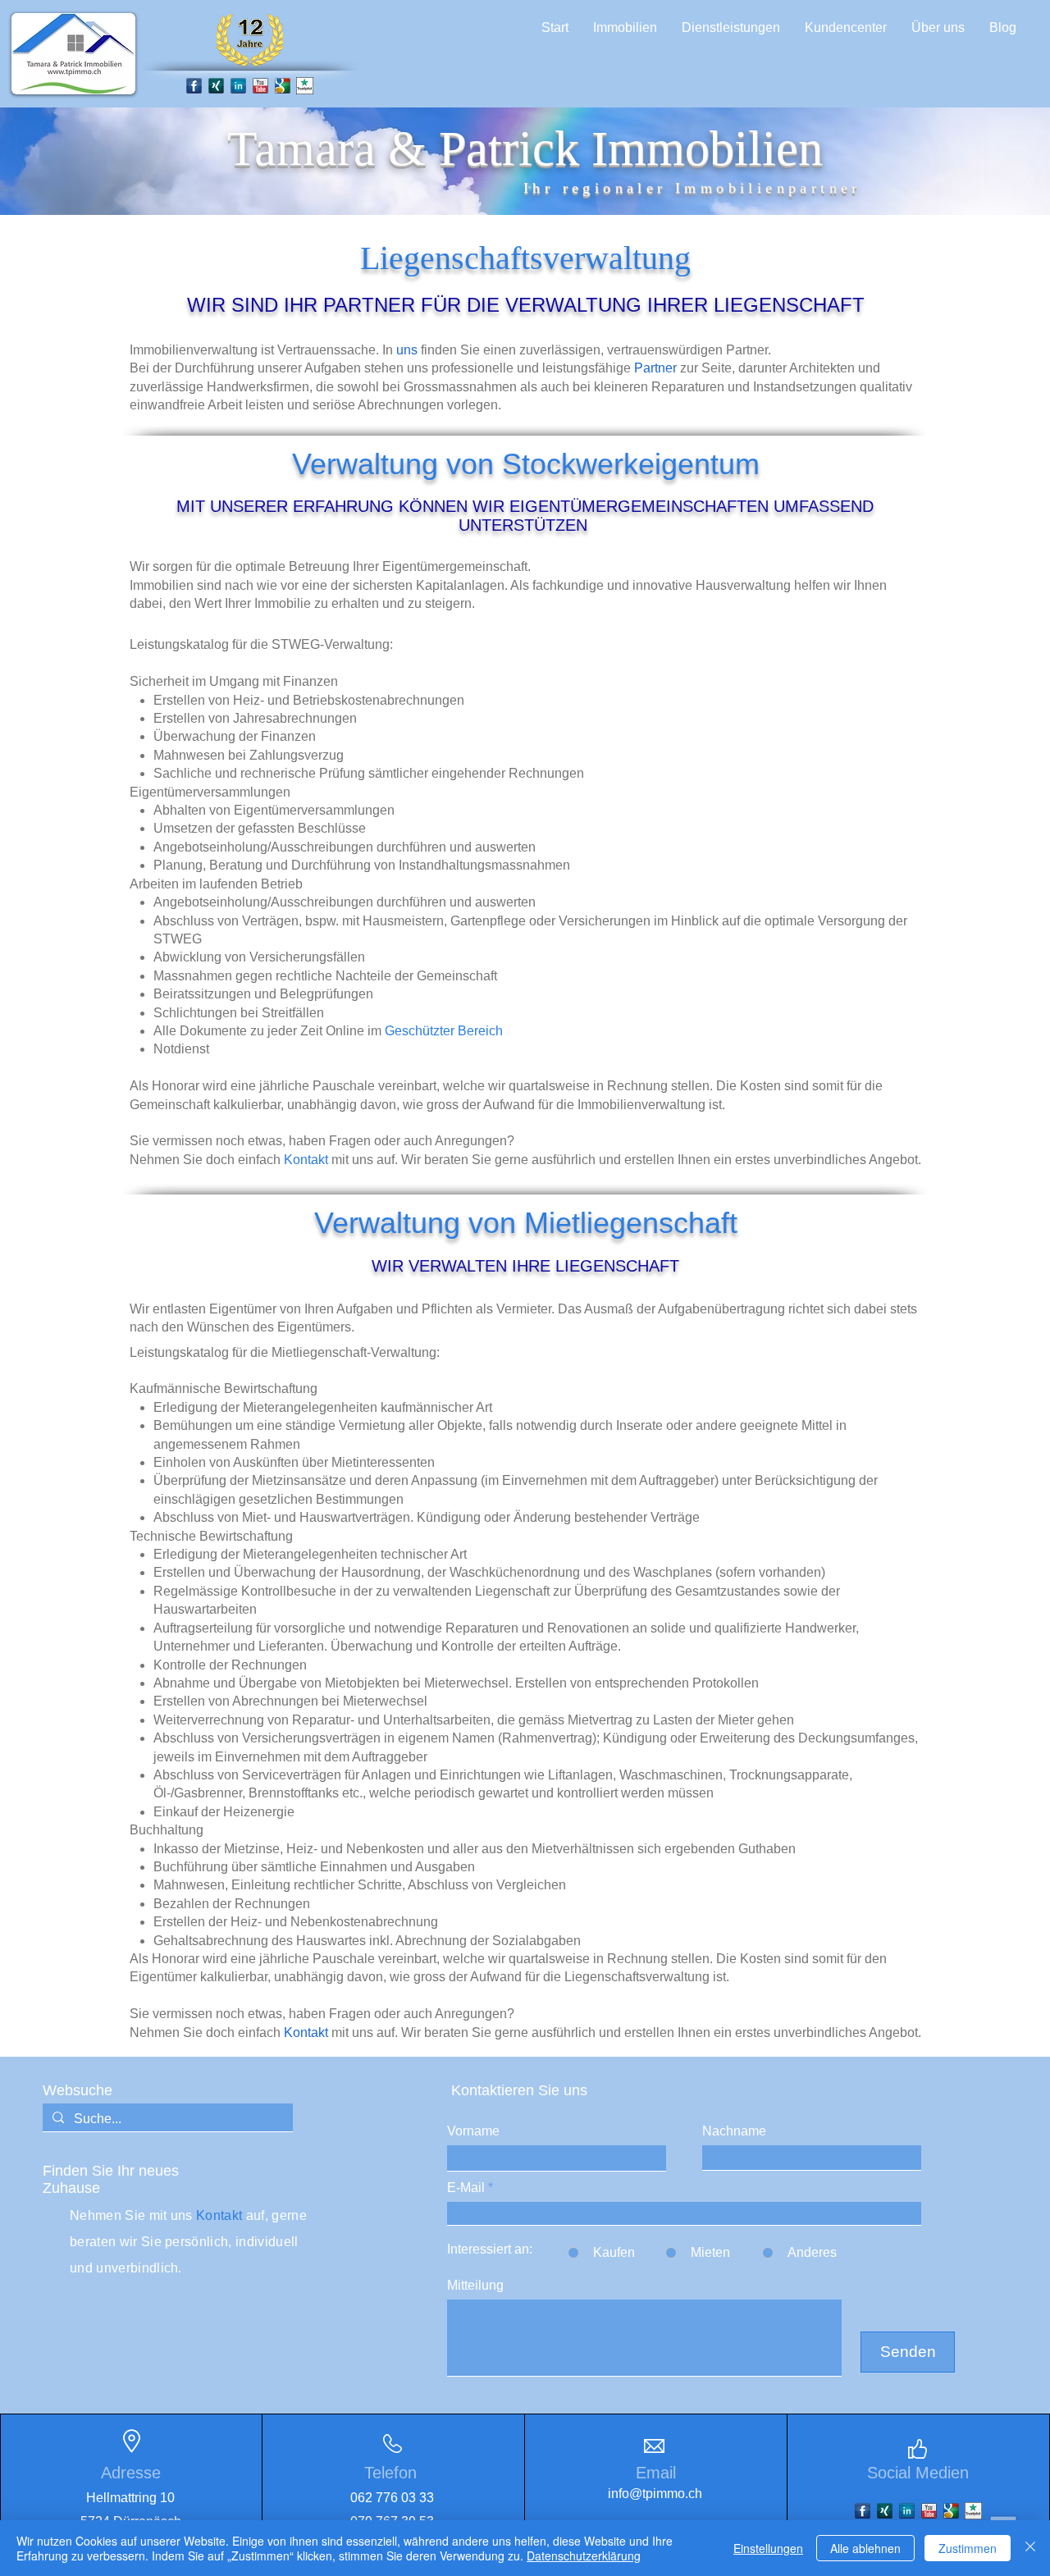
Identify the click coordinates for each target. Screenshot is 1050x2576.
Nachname (734, 2131)
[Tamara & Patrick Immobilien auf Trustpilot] (305, 86)
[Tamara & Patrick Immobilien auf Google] (283, 86)
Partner (655, 368)
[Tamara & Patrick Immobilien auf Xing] (885, 2511)
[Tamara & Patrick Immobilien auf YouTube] (260, 86)
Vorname (473, 2131)
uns (407, 350)
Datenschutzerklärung (584, 2555)
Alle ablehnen (865, 2548)
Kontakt (306, 1160)
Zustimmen (968, 2548)
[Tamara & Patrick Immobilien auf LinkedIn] (238, 86)
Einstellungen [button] (768, 2548)
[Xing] (216, 86)
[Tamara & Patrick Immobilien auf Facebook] (194, 86)
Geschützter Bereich (444, 1031)
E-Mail (466, 2188)
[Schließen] (1030, 2548)
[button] (625, 28)
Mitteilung (475, 2286)
